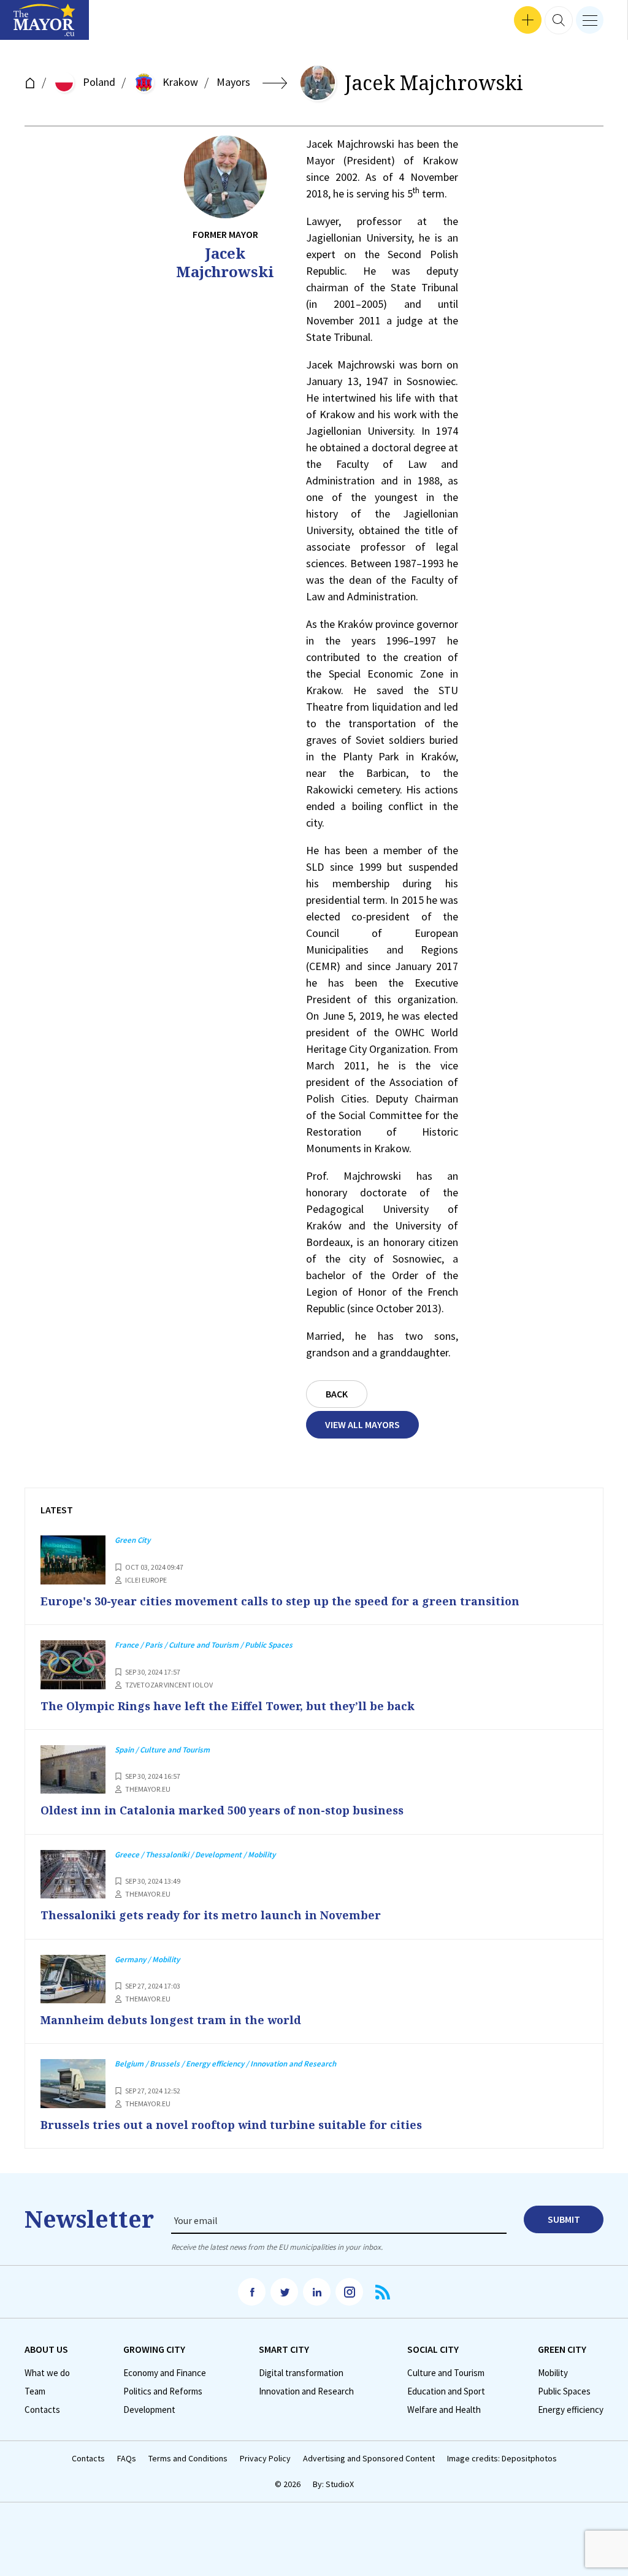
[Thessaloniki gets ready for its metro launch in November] (73, 1875)
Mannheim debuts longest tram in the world (171, 2020)
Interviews (30, 25)
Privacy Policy (265, 2459)
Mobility (553, 2373)
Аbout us (46, 2349)
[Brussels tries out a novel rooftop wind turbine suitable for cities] (73, 2084)
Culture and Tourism (446, 2373)
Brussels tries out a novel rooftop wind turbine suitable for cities (231, 2125)
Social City (433, 2349)
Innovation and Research (306, 2391)
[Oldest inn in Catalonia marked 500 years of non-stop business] (73, 1770)
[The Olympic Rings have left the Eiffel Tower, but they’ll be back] (73, 1665)
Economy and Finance (165, 2373)
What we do (47, 2373)
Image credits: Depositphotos (502, 2459)
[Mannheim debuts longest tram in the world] (73, 1979)
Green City (562, 2349)
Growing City (154, 2349)
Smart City (284, 2349)
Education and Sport (446, 2391)
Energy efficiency (571, 2410)
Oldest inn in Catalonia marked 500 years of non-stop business (222, 1810)
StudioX (340, 2484)
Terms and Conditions (188, 2459)
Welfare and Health (444, 2410)
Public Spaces (564, 2391)
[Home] (30, 83)
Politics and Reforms (163, 2391)
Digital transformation (301, 2373)
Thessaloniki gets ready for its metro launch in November (211, 1915)
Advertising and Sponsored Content (369, 2459)
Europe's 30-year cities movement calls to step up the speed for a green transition (280, 1601)
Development (149, 2410)
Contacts (42, 2410)
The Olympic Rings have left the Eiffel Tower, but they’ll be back (228, 1706)
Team (35, 2391)
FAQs (127, 2459)
